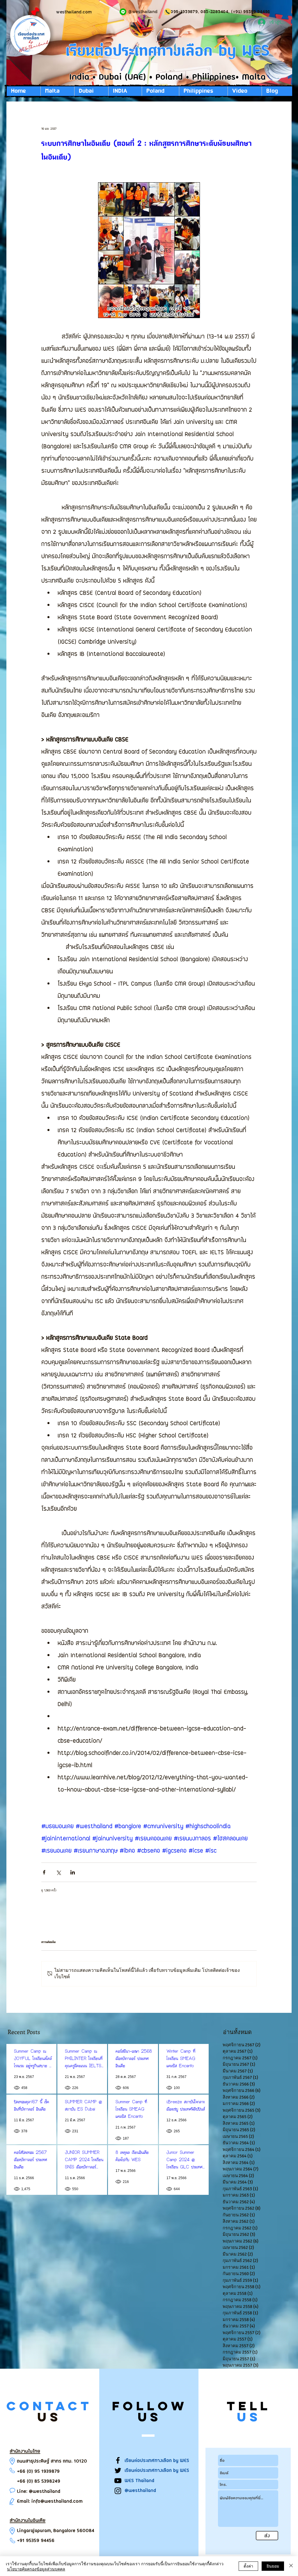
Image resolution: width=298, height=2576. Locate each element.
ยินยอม (273, 2566)
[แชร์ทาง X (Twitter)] (58, 1872)
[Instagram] (118, 2491)
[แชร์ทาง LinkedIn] (73, 1872)
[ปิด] (291, 2566)
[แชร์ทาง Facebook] (44, 1872)
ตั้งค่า (248, 2566)
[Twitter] (118, 2470)
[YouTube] (118, 2481)
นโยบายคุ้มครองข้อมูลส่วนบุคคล (36, 2569)
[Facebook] (118, 2460)
